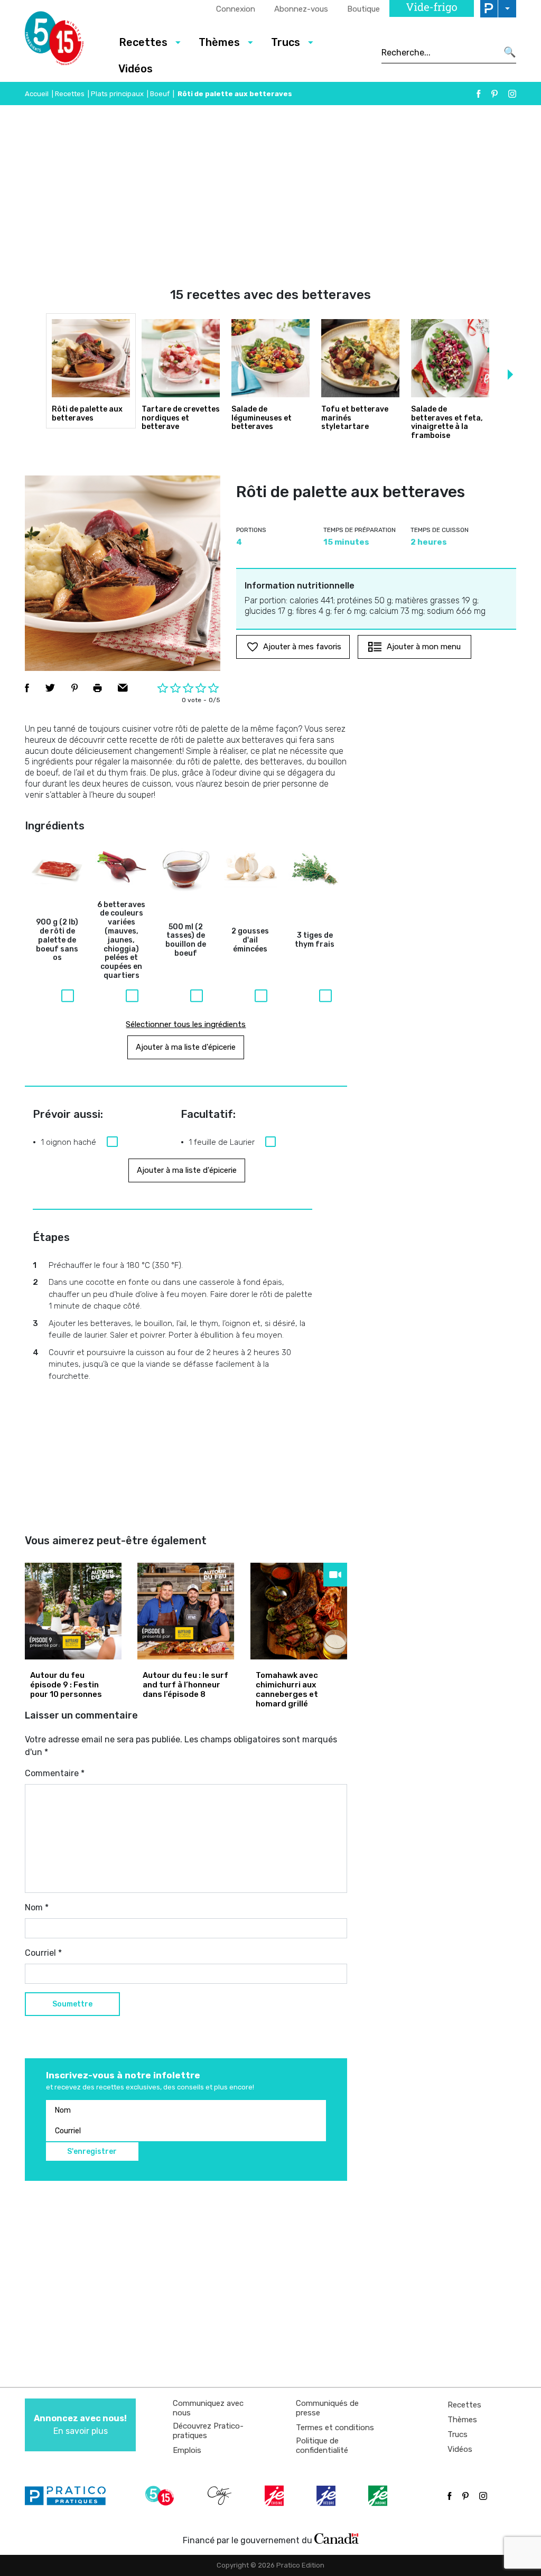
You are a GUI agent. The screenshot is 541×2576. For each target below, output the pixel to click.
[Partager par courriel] (123, 688)
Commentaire (55, 1773)
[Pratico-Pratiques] (70, 2496)
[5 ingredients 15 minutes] (63, 41)
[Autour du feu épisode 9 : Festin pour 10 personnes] (73, 1611)
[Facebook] (479, 94)
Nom (37, 1907)
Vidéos (136, 69)
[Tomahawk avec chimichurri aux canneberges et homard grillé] (299, 1611)
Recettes (70, 94)
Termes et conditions (335, 2428)
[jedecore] (327, 2496)
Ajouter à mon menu (424, 647)
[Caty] (221, 2496)
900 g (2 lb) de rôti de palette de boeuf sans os (57, 940)
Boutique (363, 9)
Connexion (236, 9)
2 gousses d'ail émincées (250, 940)
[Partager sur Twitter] (50, 688)
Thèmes (462, 2420)
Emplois (187, 2450)
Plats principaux (117, 94)
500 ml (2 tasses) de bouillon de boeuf (186, 940)
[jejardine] (379, 2496)
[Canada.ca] (337, 2538)
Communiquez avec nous (208, 2408)
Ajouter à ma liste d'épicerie (186, 1047)
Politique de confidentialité (322, 2446)
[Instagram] (512, 94)
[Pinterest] (495, 94)
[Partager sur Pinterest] (74, 688)
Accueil (37, 94)
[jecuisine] (275, 2496)
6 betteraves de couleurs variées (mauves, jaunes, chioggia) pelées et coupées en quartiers (121, 940)
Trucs (458, 2434)
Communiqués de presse (327, 2408)
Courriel (43, 1953)
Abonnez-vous (301, 9)
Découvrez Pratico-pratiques (208, 2431)
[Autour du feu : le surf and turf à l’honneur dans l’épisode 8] (186, 1611)
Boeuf (160, 94)
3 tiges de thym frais (315, 940)
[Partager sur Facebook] (27, 688)
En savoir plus (80, 2425)
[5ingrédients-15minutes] (161, 2496)
